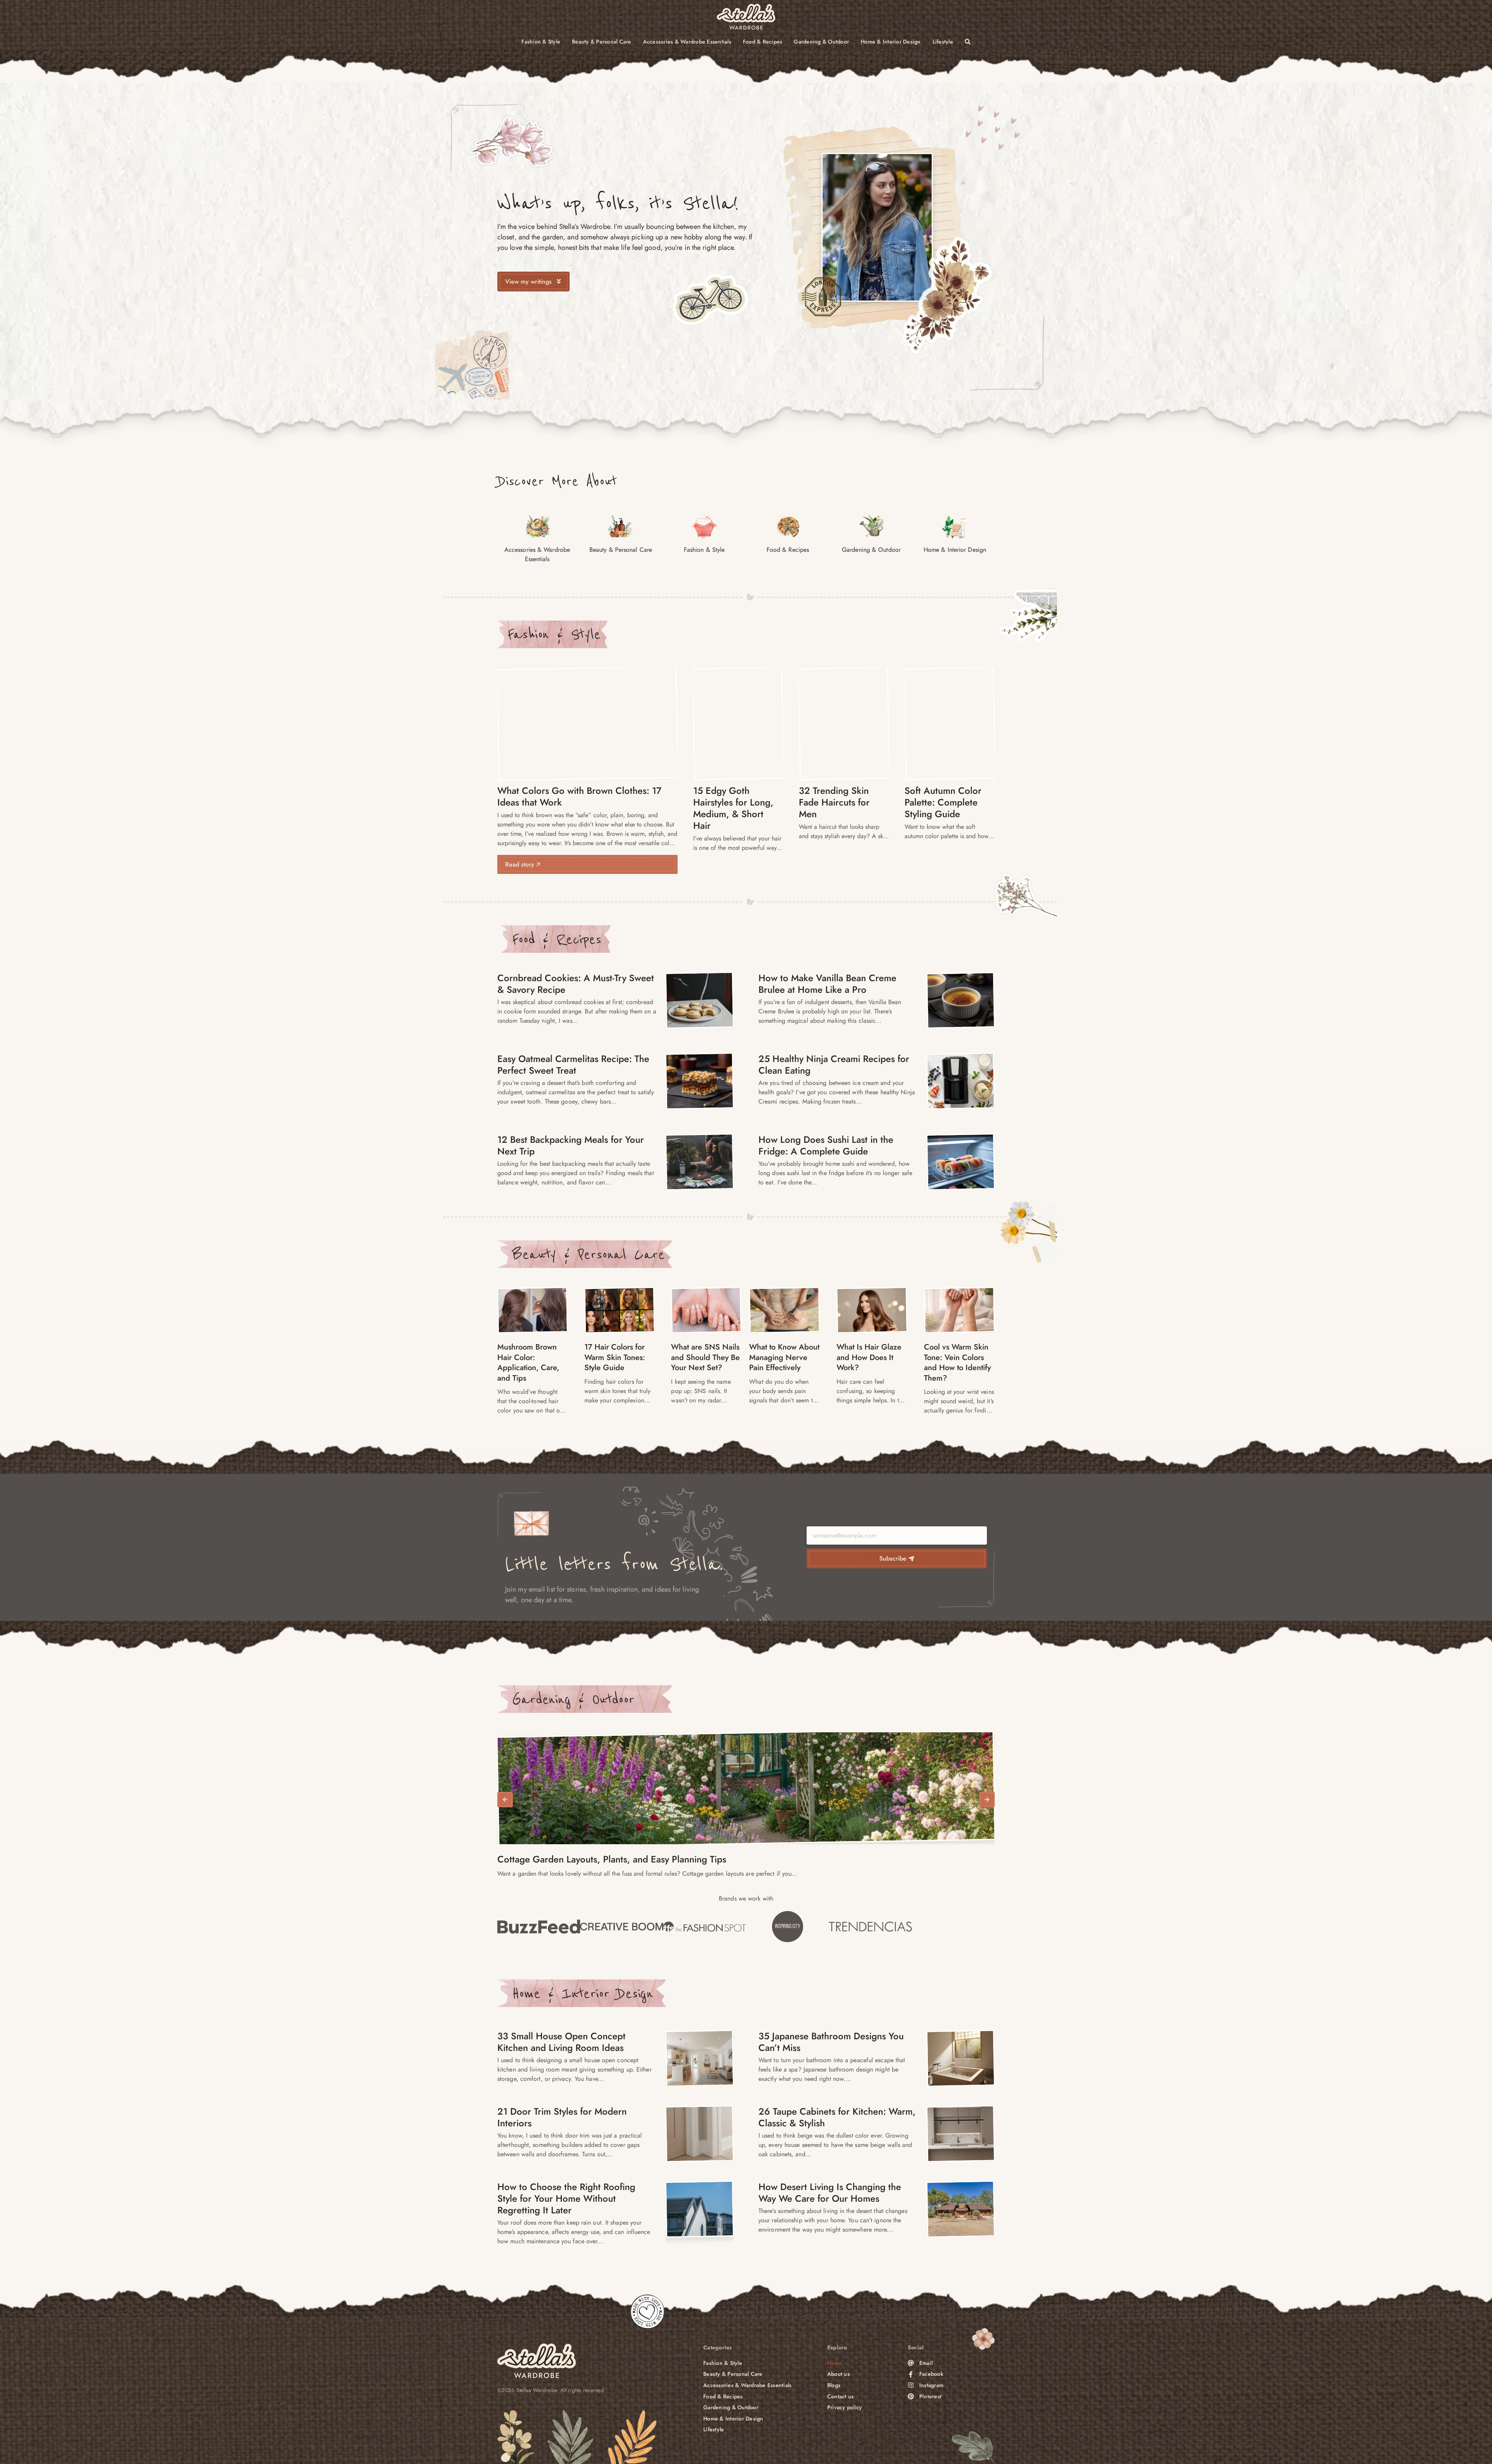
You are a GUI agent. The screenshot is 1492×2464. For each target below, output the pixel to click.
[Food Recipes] (700, 1000)
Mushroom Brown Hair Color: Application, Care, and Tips (528, 1363)
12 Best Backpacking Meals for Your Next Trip (571, 1145)
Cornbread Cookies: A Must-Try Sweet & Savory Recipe (576, 984)
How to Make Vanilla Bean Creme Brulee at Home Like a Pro (827, 984)
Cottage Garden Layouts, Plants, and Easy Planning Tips (612, 1859)
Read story (521, 864)
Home (835, 2363)
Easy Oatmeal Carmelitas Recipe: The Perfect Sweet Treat (573, 1065)
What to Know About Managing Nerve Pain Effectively (784, 1357)
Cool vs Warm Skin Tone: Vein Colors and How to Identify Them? (957, 1363)
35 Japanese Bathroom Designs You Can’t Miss (831, 2042)
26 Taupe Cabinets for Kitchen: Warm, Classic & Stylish (837, 2117)
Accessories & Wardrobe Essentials (687, 42)
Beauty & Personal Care (602, 42)
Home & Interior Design (891, 42)
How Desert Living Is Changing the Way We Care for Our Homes (830, 2193)
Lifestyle (943, 42)
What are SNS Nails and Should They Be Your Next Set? (705, 1357)
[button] (505, 1800)
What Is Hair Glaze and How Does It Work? (869, 1357)
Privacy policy (845, 2407)
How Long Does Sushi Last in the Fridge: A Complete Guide (826, 1145)
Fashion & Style (541, 42)
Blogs (834, 2385)
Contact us (841, 2397)
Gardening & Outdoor (821, 42)
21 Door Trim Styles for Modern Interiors (562, 2117)
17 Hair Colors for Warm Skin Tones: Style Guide (615, 1357)
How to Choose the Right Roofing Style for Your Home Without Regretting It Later (566, 2198)
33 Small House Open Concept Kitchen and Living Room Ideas (561, 2042)
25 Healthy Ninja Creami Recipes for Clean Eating (834, 1065)
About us (838, 2374)
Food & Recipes (763, 42)
